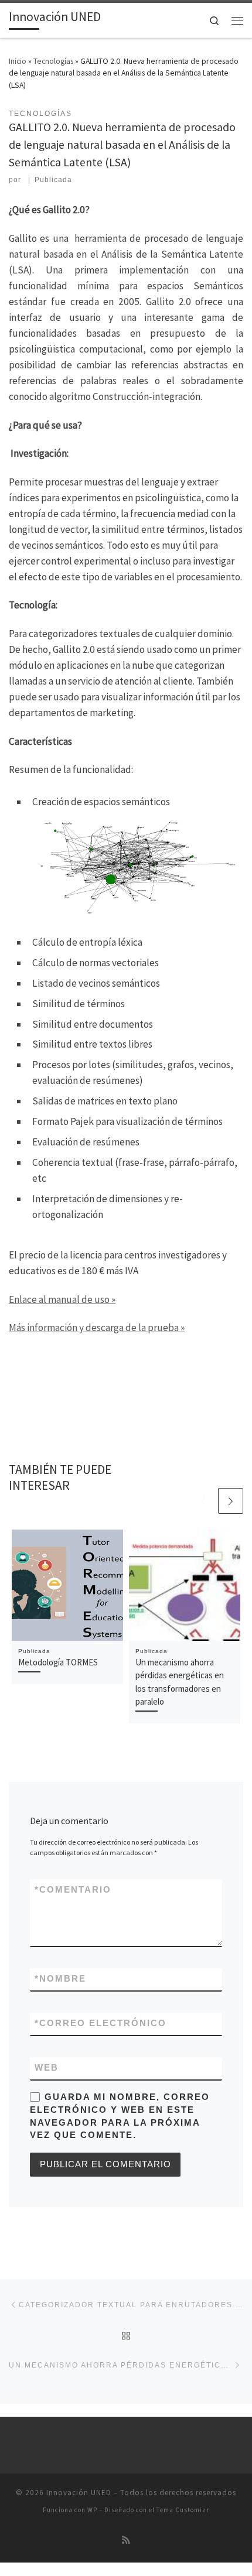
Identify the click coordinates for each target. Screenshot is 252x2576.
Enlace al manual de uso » (62, 1299)
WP (92, 2510)
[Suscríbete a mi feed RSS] (126, 2540)
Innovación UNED (79, 2493)
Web (47, 2068)
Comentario (73, 1890)
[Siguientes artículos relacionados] (231, 1501)
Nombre (60, 1979)
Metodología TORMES (58, 1662)
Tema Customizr (183, 2510)
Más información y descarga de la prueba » (97, 1328)
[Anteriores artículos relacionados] (203, 1501)
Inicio (18, 61)
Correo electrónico (101, 2023)
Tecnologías (53, 61)
